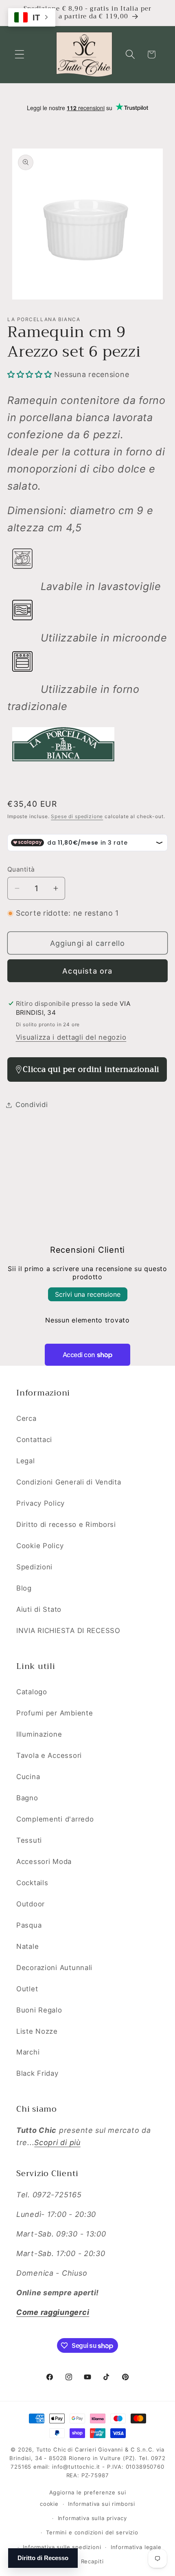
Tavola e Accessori (49, 1755)
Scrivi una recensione (88, 1294)
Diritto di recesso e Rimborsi (66, 1524)
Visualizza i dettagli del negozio (71, 1037)
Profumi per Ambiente (55, 1713)
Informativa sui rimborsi (102, 2504)
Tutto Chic (51, 2450)
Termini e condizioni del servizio (92, 2532)
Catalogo (32, 1692)
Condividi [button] (32, 1105)
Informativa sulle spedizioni (62, 2547)
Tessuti (29, 1840)
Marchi (28, 2052)
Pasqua (29, 1925)
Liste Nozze (37, 2031)
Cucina (28, 1777)
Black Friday (37, 2073)
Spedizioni (34, 1567)
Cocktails (32, 1883)
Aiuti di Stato (39, 1609)
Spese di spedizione (77, 816)
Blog (24, 1588)
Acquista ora (87, 971)
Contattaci (34, 1440)
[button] (20, 54)
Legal (26, 1461)
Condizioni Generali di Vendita (69, 1482)
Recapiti (92, 2561)
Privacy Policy (40, 1503)
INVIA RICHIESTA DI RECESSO (68, 1631)
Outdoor (31, 1904)
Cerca (26, 1418)
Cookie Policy (40, 1546)
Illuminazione (39, 1734)
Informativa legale (136, 2547)
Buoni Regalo (39, 2010)
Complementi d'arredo (55, 1819)
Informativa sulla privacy (92, 2518)
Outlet (27, 1989)
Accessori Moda (44, 1862)
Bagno (27, 1798)
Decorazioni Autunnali (54, 1968)
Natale (27, 1946)
